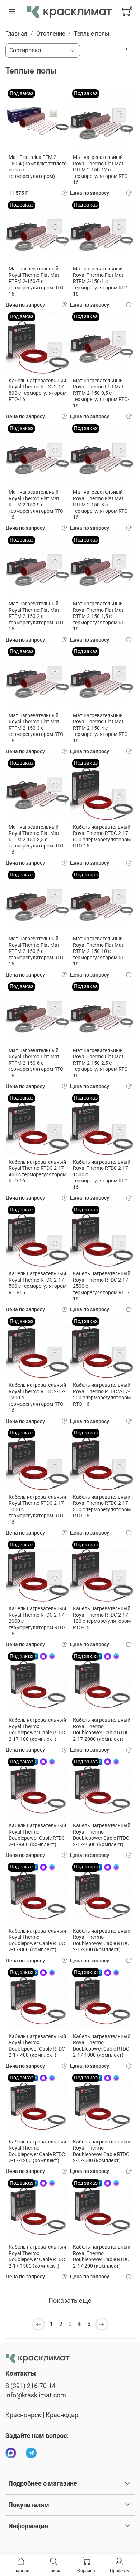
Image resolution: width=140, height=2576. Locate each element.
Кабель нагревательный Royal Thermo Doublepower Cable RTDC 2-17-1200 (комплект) (37, 2151)
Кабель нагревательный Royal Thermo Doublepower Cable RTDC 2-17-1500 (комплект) (37, 2256)
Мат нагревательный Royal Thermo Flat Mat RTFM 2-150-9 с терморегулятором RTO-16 (37, 505)
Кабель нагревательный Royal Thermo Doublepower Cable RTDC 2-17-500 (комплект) (102, 2151)
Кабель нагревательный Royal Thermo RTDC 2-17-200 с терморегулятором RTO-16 (102, 1395)
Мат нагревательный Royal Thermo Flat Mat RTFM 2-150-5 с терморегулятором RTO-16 (37, 951)
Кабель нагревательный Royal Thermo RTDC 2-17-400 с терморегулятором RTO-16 (38, 1171)
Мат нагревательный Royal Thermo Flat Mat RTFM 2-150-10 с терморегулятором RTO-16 (101, 951)
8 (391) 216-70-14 (31, 2386)
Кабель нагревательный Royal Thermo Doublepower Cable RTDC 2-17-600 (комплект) (37, 1835)
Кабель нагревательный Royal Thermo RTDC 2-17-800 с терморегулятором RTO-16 (38, 390)
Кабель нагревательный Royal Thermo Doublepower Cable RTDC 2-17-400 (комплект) (37, 2046)
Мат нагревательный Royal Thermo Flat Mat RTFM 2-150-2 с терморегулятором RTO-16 (37, 616)
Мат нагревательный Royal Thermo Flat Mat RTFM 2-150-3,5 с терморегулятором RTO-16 (37, 840)
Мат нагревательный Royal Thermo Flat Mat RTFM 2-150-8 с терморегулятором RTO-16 (101, 505)
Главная (16, 34)
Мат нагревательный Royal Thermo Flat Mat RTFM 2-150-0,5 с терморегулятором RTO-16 (101, 393)
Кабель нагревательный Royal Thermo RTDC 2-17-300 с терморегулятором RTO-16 (102, 1506)
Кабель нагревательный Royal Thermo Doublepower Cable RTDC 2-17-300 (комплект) (102, 1940)
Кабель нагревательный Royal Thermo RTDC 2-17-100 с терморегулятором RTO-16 (102, 1618)
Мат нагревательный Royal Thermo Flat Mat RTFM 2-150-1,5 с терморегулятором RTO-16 (101, 616)
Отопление (51, 34)
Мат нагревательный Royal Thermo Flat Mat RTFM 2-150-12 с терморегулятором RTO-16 (101, 170)
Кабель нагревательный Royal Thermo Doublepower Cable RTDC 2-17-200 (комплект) (102, 2256)
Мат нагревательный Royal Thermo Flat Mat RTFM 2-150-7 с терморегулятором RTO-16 (37, 281)
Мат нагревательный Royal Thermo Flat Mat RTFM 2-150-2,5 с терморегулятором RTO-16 (101, 1063)
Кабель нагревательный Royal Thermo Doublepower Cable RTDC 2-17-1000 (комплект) (102, 2046)
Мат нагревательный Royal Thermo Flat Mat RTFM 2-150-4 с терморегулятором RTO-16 (101, 728)
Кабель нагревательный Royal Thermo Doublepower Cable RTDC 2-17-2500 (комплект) (102, 1835)
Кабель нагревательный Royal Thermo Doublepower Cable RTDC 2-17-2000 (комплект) (102, 1729)
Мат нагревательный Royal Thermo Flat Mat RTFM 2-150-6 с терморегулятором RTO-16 (37, 1063)
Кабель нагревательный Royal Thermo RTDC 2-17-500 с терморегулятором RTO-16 (38, 1283)
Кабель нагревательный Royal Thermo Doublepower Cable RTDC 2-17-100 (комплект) (37, 1729)
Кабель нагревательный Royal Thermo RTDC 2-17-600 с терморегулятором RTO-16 (102, 836)
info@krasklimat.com (36, 2395)
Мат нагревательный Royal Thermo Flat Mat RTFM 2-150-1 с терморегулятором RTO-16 (101, 281)
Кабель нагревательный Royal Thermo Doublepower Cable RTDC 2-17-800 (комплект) (37, 1940)
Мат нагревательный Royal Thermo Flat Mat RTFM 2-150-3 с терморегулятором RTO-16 (37, 728)
